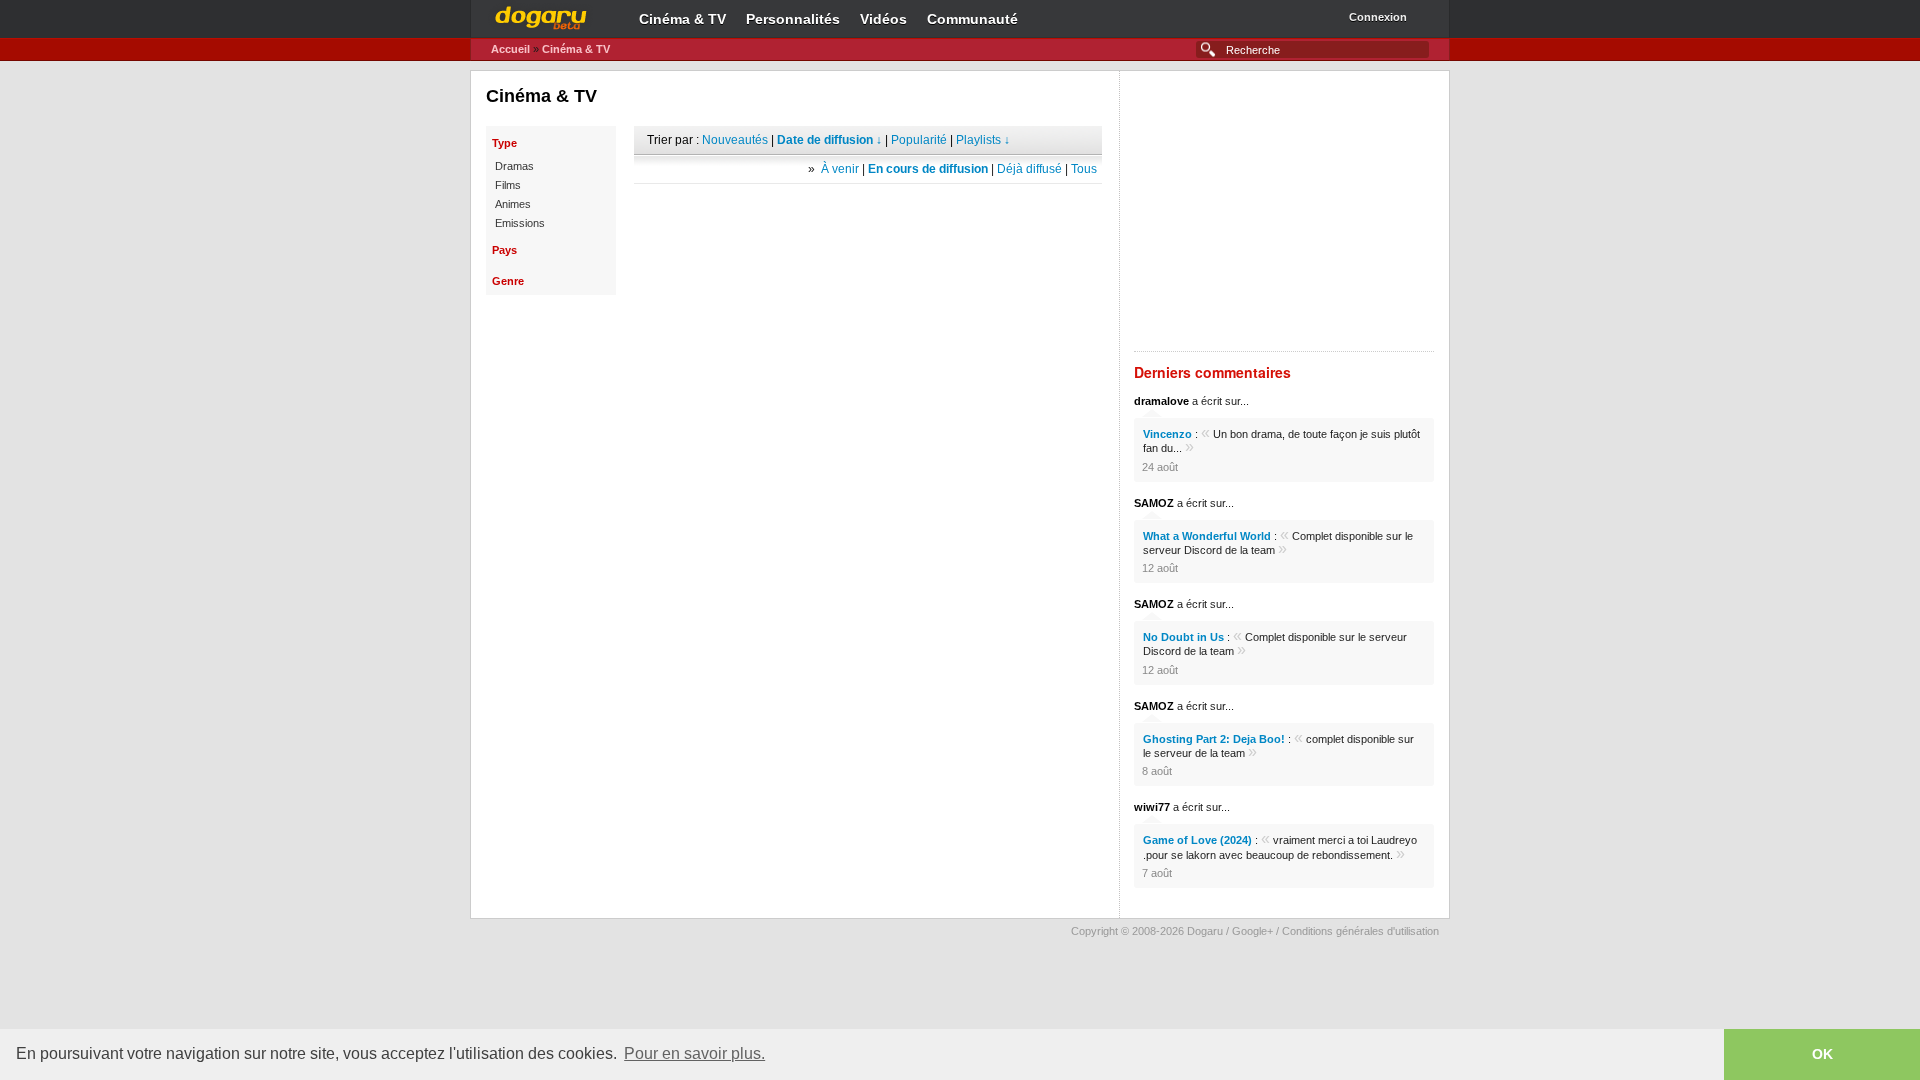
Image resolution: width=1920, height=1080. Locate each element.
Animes (513, 204)
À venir (840, 169)
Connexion (1378, 17)
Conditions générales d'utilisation (1360, 931)
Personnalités (793, 19)
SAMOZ (1154, 503)
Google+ (1252, 931)
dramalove (1161, 401)
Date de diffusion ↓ (829, 140)
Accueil (510, 49)
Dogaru (541, 15)
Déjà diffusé (1029, 169)
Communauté (972, 19)
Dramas (514, 166)
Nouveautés (735, 140)
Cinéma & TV (682, 19)
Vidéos (883, 19)
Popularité (919, 140)
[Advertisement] (868, 214)
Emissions (520, 223)
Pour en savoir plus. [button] (694, 1053)
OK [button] (1822, 1054)
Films (508, 185)
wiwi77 (1152, 807)
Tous (1084, 169)
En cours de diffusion (928, 169)
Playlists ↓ (983, 140)
